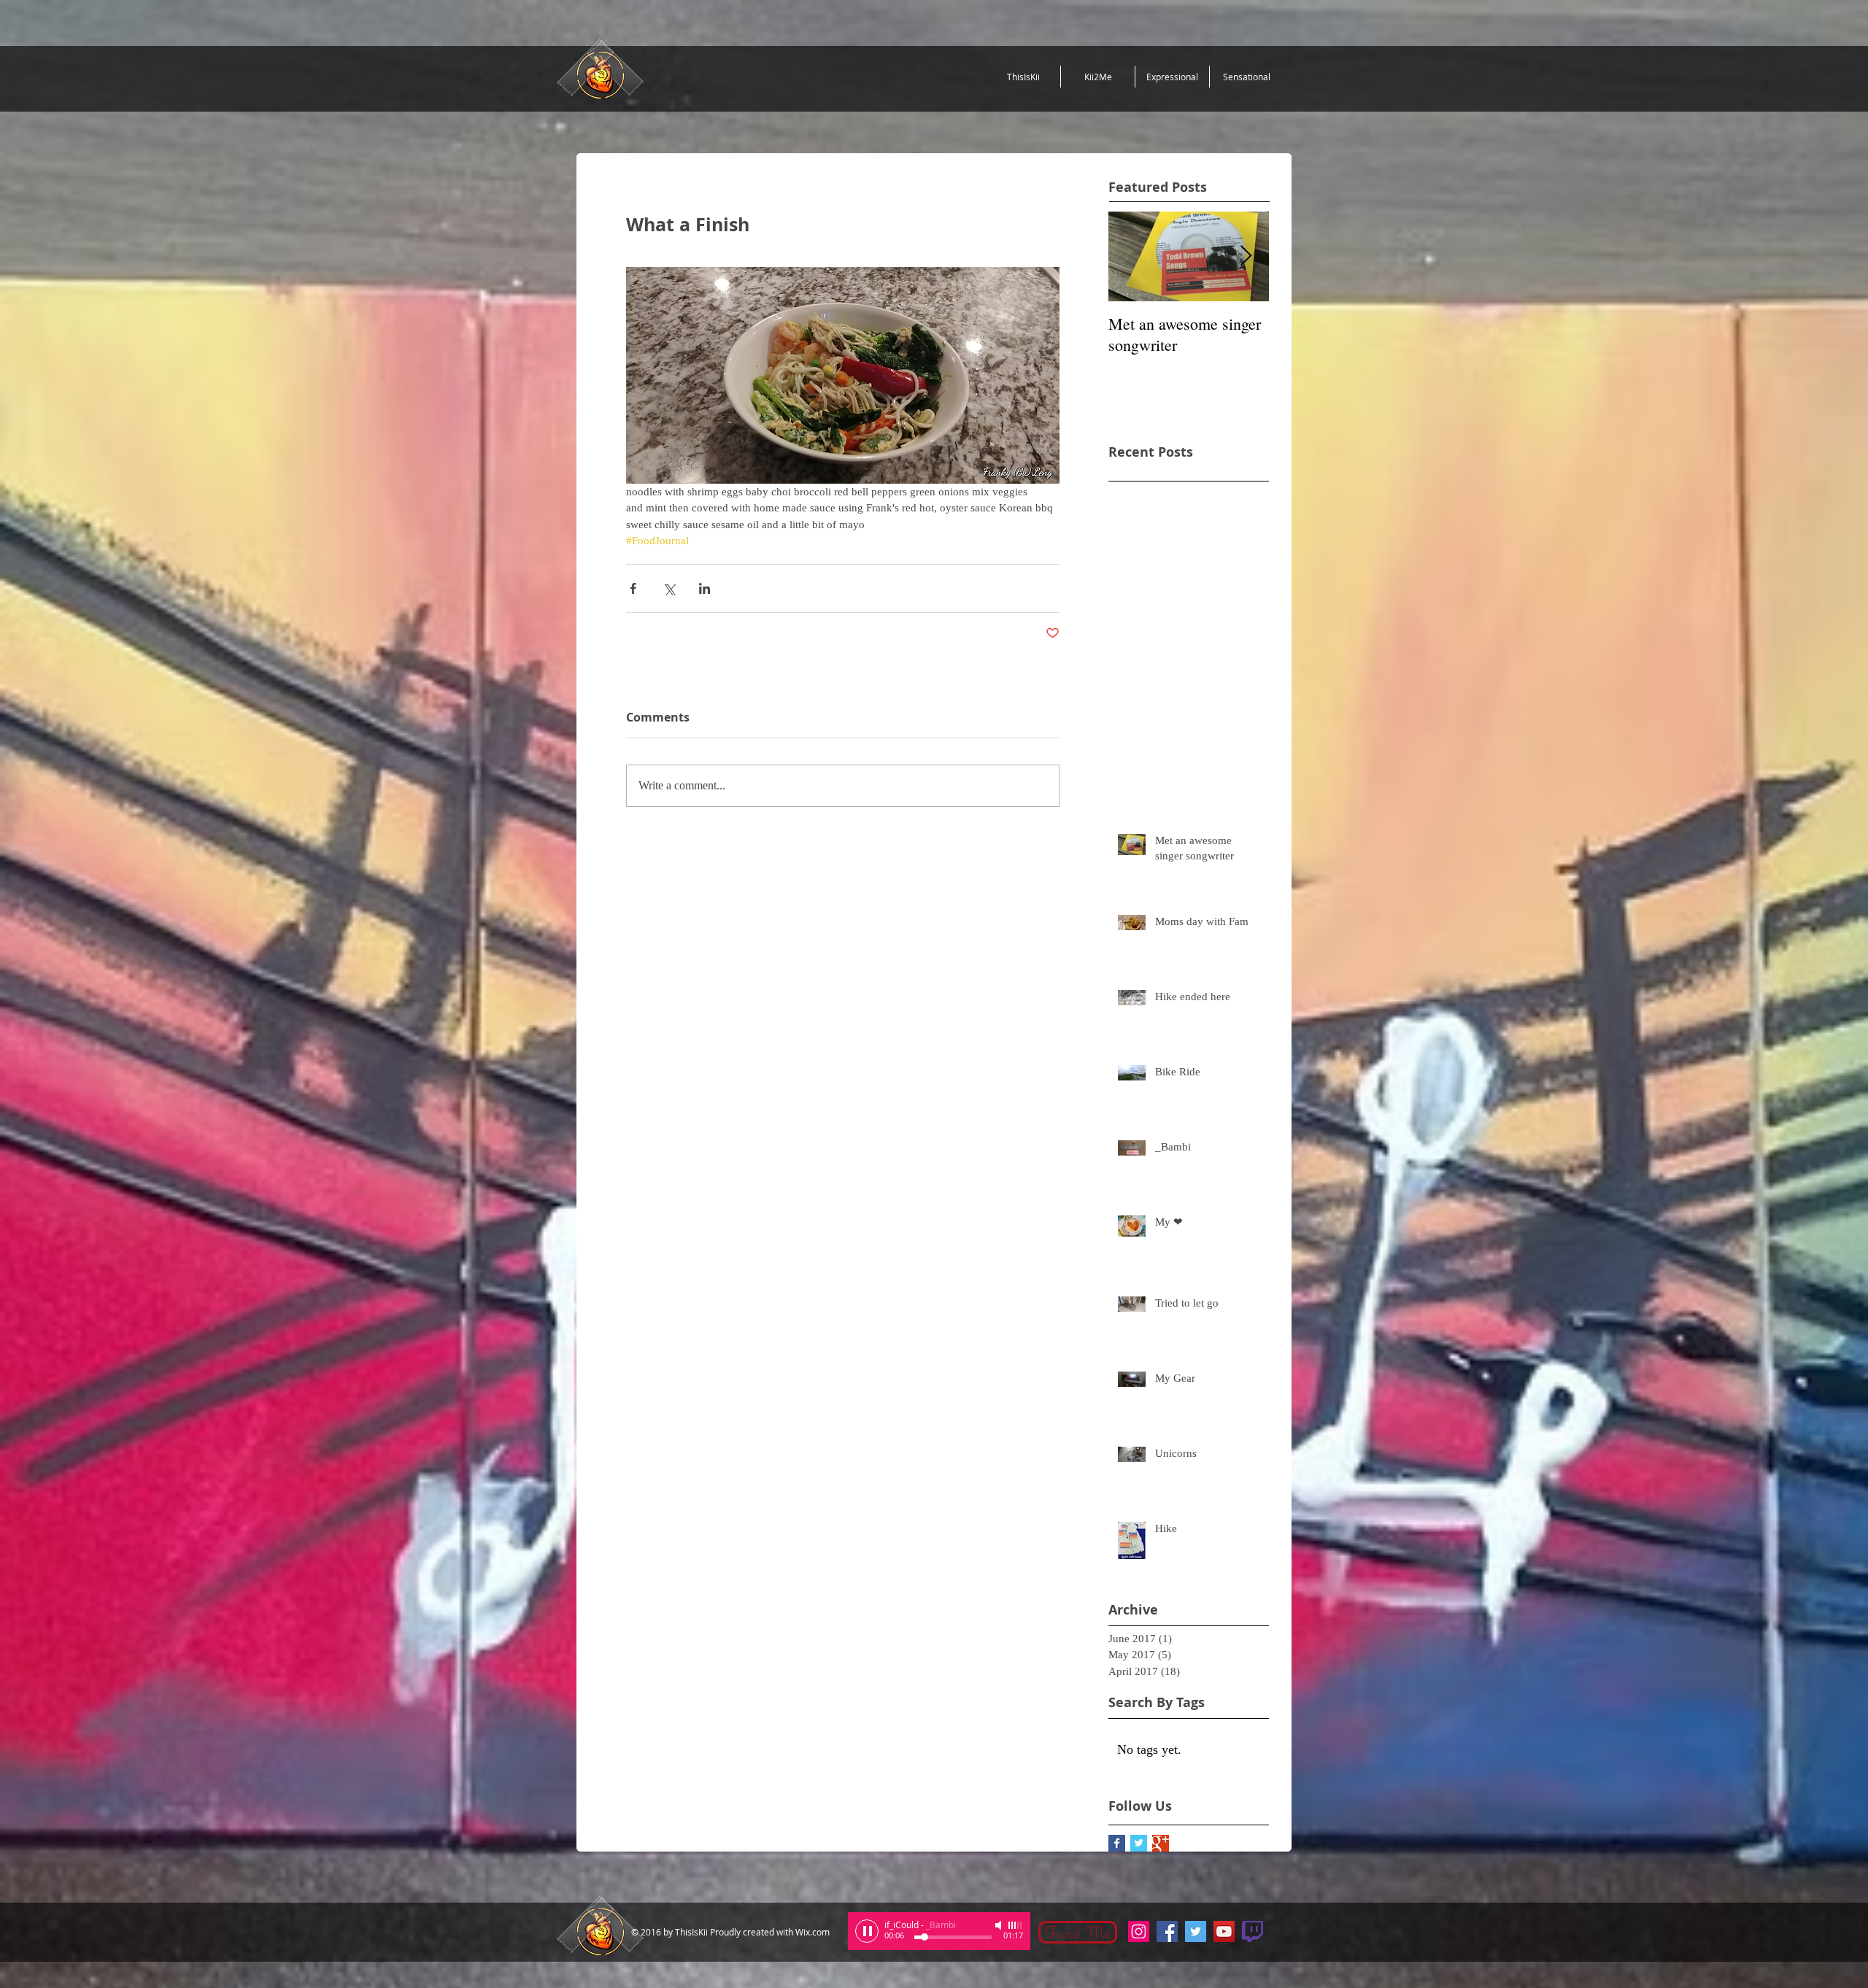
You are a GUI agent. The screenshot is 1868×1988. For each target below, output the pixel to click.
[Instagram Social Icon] (1139, 1931)
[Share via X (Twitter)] (669, 588)
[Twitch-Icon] (1253, 1931)
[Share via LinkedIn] (705, 588)
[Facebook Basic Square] (1117, 1843)
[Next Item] (1246, 256)
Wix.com (813, 1932)
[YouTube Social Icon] (1224, 1931)
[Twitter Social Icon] (1196, 1931)
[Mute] (1000, 1925)
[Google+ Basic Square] (1161, 1843)
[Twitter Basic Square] (1139, 1843)
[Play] (867, 1931)
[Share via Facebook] (633, 588)
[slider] (1016, 1925)
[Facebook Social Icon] (1167, 1931)
